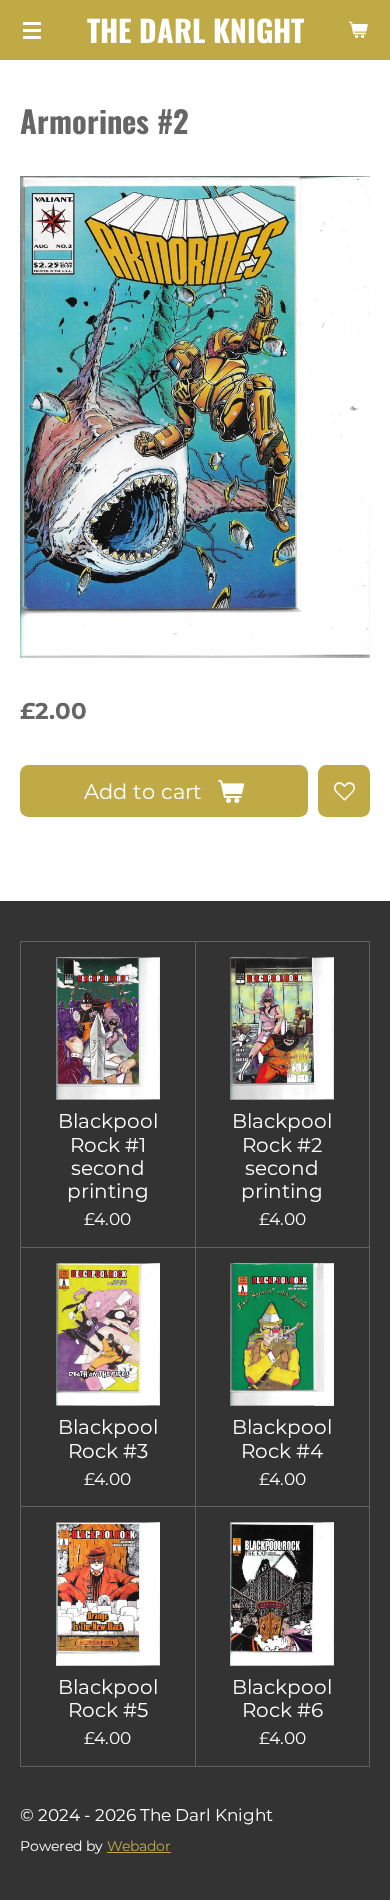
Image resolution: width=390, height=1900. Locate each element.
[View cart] (358, 30)
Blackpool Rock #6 (282, 1699)
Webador (139, 1846)
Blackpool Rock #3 (108, 1439)
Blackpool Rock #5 (108, 1699)
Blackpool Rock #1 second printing (108, 1156)
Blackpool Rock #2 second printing (282, 1156)
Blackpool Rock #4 (282, 1439)
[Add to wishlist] (344, 791)
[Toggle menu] (32, 30)
